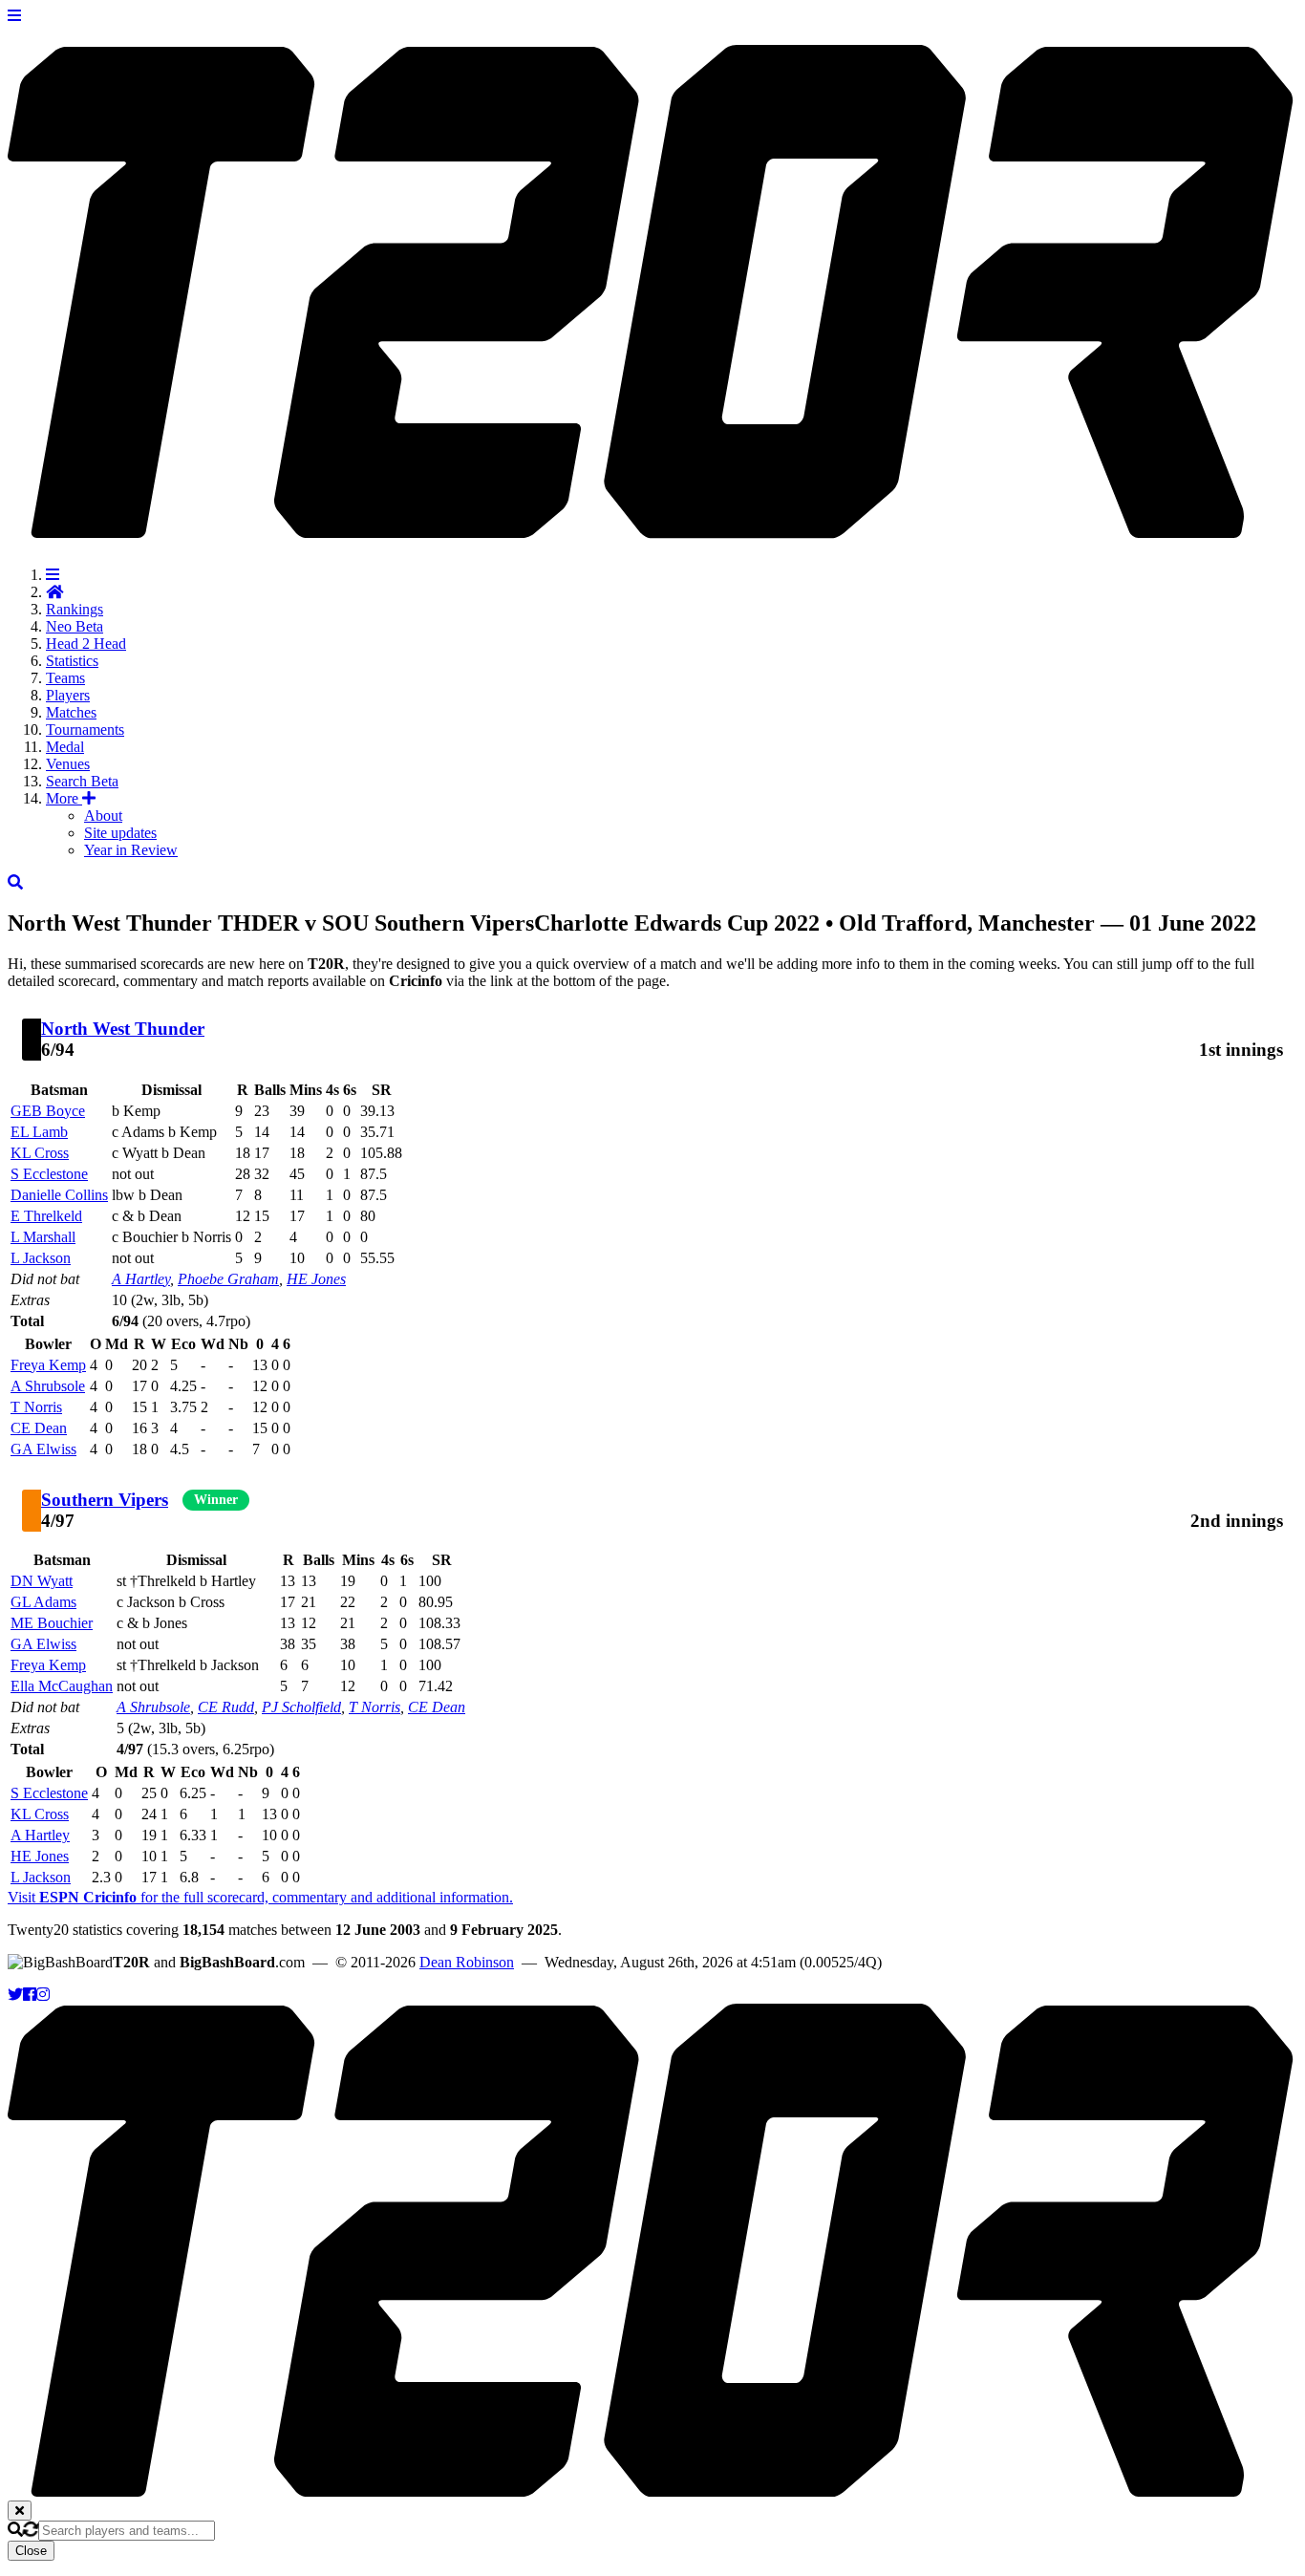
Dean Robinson (467, 1962)
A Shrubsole (48, 1386)
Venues (68, 764)
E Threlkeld (46, 1216)
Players (68, 695)
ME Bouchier (52, 1623)
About (103, 816)
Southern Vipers (105, 1500)
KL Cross (40, 1153)
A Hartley (141, 1279)
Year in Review (131, 850)
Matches (71, 712)
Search (82, 781)
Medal (65, 747)
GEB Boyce (48, 1111)
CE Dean (39, 1428)
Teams (65, 678)
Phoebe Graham (228, 1279)
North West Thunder (123, 1029)
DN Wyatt (42, 1581)
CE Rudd (226, 1707)
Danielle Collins (59, 1195)
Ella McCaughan (62, 1686)
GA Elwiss (43, 1449)
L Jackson (41, 1258)
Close (31, 2551)
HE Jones (316, 1279)
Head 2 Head (86, 644)
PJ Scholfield (301, 1707)
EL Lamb (39, 1132)
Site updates (120, 833)
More (64, 798)
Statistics (72, 661)
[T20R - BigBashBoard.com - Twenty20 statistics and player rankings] (652, 528)
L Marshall (43, 1237)
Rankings (75, 609)
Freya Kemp (48, 1365)
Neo (75, 626)
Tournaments (85, 730)
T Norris (36, 1407)
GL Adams (43, 1602)
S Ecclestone (49, 1174)
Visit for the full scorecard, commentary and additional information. (260, 1897)
